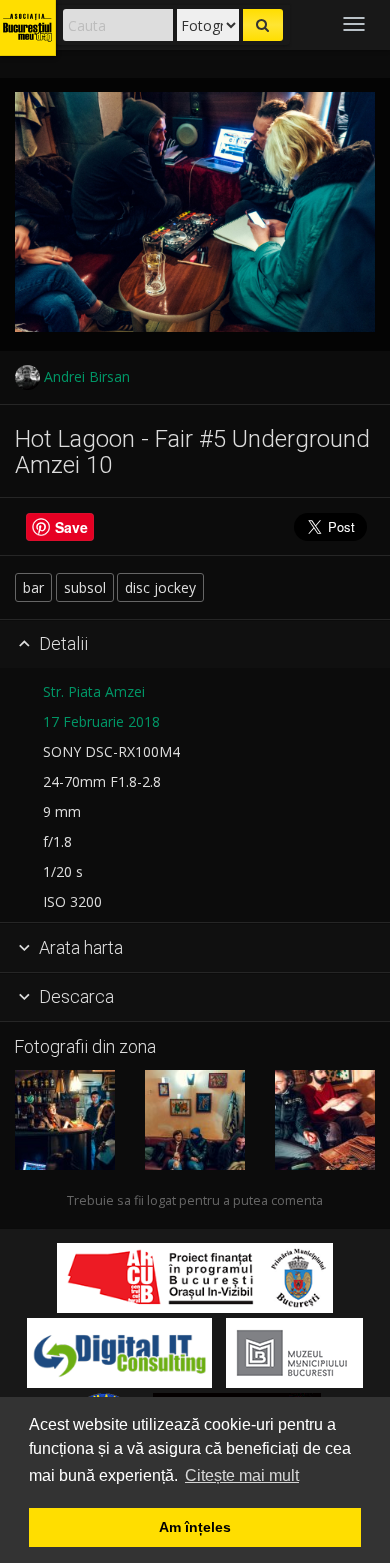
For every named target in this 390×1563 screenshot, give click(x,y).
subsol (85, 587)
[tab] (195, 645)
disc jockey (160, 587)
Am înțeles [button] (195, 1527)
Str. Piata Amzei (94, 691)
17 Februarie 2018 (101, 721)
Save (71, 527)
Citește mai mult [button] (242, 1475)
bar (33, 587)
